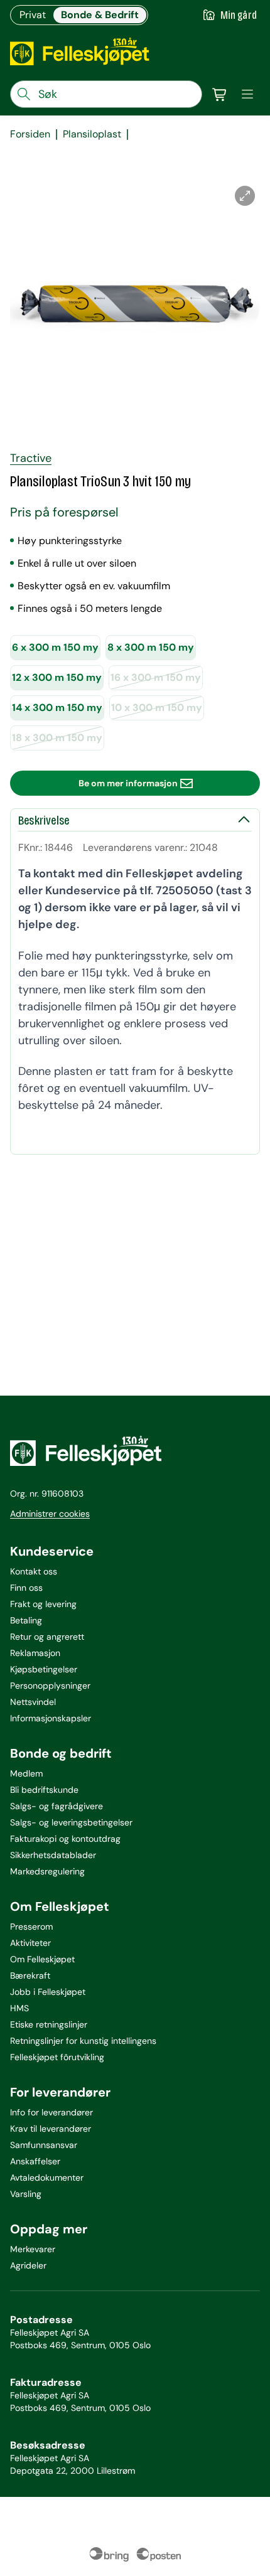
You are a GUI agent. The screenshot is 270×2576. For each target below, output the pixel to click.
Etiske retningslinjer (49, 2024)
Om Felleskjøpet (42, 1959)
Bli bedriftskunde (44, 1790)
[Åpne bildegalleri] (245, 196)
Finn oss (26, 1588)
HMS (19, 2008)
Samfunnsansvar (44, 2145)
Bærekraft (30, 1975)
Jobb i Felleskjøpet (48, 1992)
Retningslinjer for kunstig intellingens (83, 2041)
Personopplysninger (50, 1686)
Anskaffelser (35, 2161)
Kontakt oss (34, 1571)
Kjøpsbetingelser (44, 1669)
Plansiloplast (92, 134)
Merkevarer (33, 2249)
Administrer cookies (50, 1514)
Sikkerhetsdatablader (53, 1855)
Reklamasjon (35, 1653)
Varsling (26, 2194)
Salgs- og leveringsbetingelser (71, 1822)
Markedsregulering (47, 1871)
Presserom (31, 1927)
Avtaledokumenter (47, 2178)
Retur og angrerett (47, 1637)
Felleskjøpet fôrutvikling (57, 2057)
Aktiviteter (30, 1943)
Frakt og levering (43, 1604)
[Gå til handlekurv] (220, 94)
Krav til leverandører (51, 2129)
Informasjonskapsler (51, 1718)
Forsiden (30, 134)
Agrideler (28, 2265)
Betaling (26, 1620)
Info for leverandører (51, 2112)
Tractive (31, 458)
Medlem (26, 1773)
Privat (33, 15)
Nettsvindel (33, 1702)
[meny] (247, 94)
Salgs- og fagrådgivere (57, 1806)
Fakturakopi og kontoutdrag (65, 1839)
